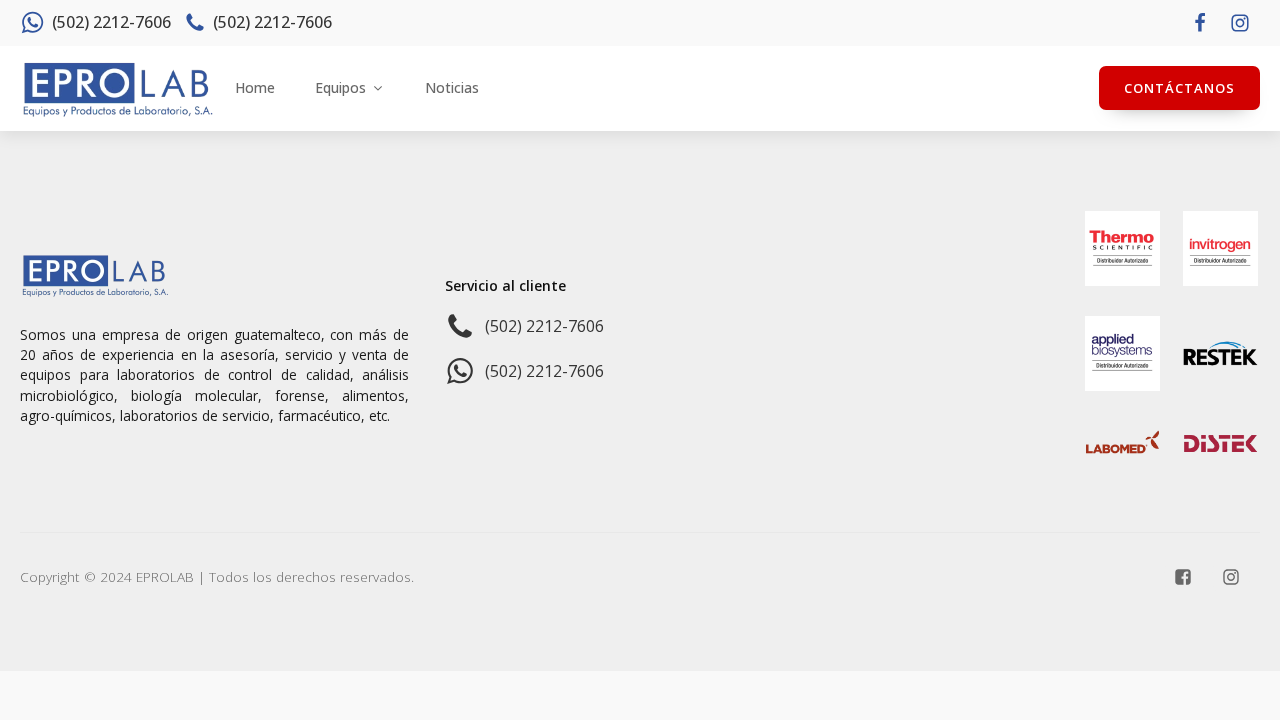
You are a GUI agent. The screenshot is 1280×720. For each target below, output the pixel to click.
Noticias (452, 87)
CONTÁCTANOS (1179, 88)
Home (255, 87)
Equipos (340, 87)
